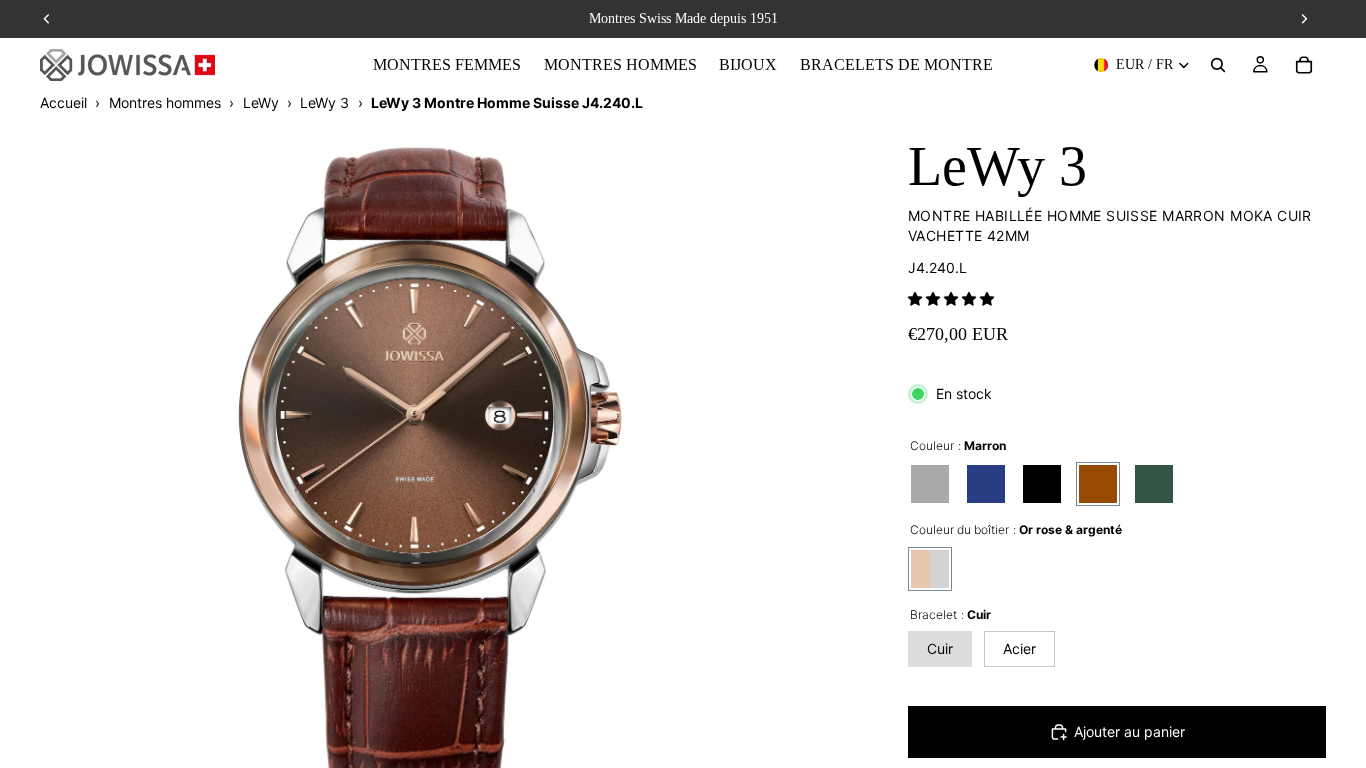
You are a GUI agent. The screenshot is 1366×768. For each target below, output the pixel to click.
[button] (951, 298)
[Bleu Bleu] (986, 484)
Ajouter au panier (1129, 731)
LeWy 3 (324, 102)
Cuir (940, 648)
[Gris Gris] (930, 484)
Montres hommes (165, 102)
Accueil (63, 102)
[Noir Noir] (1042, 484)
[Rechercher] (1218, 65)
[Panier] (1304, 65)
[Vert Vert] (1154, 484)
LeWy (261, 102)
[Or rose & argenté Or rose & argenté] (930, 569)
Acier (1019, 648)
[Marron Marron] (1098, 484)
